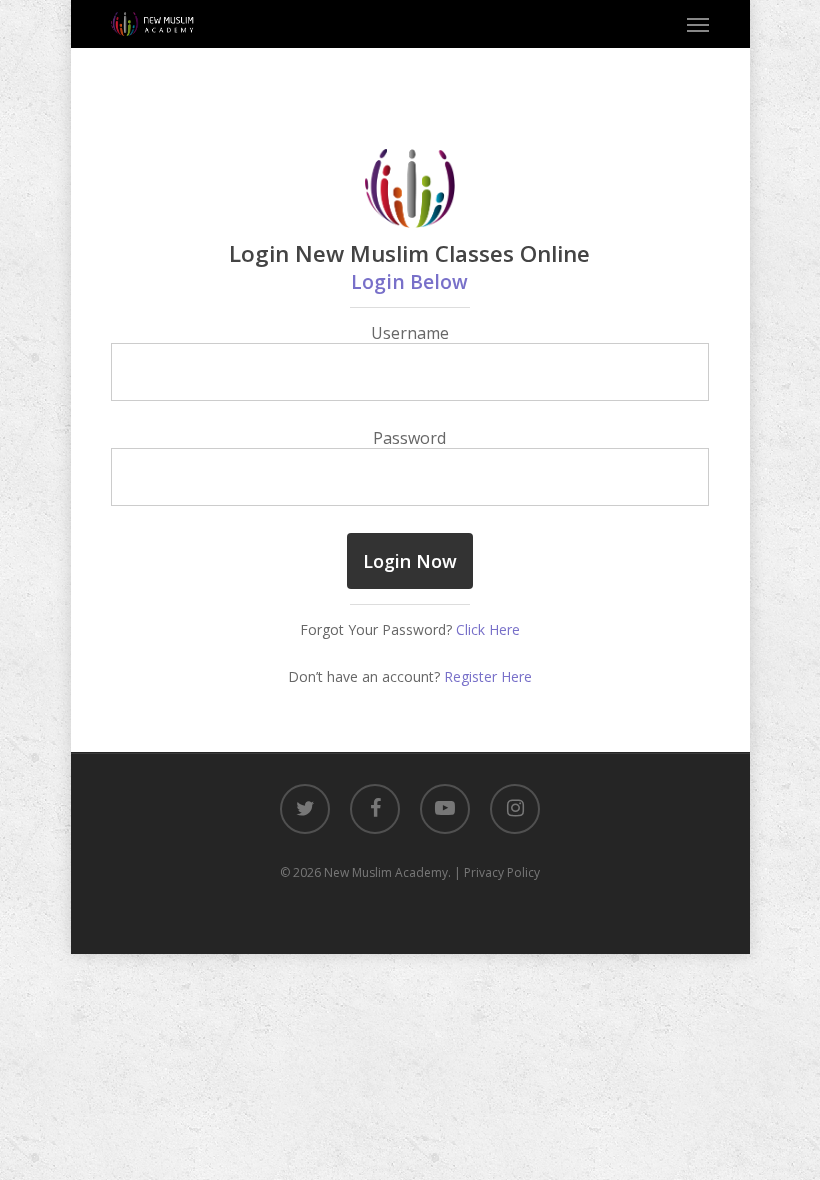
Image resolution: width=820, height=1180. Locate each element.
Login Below (409, 281)
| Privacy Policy (497, 872)
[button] (698, 24)
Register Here (488, 676)
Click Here (488, 629)
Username (410, 333)
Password (409, 438)
